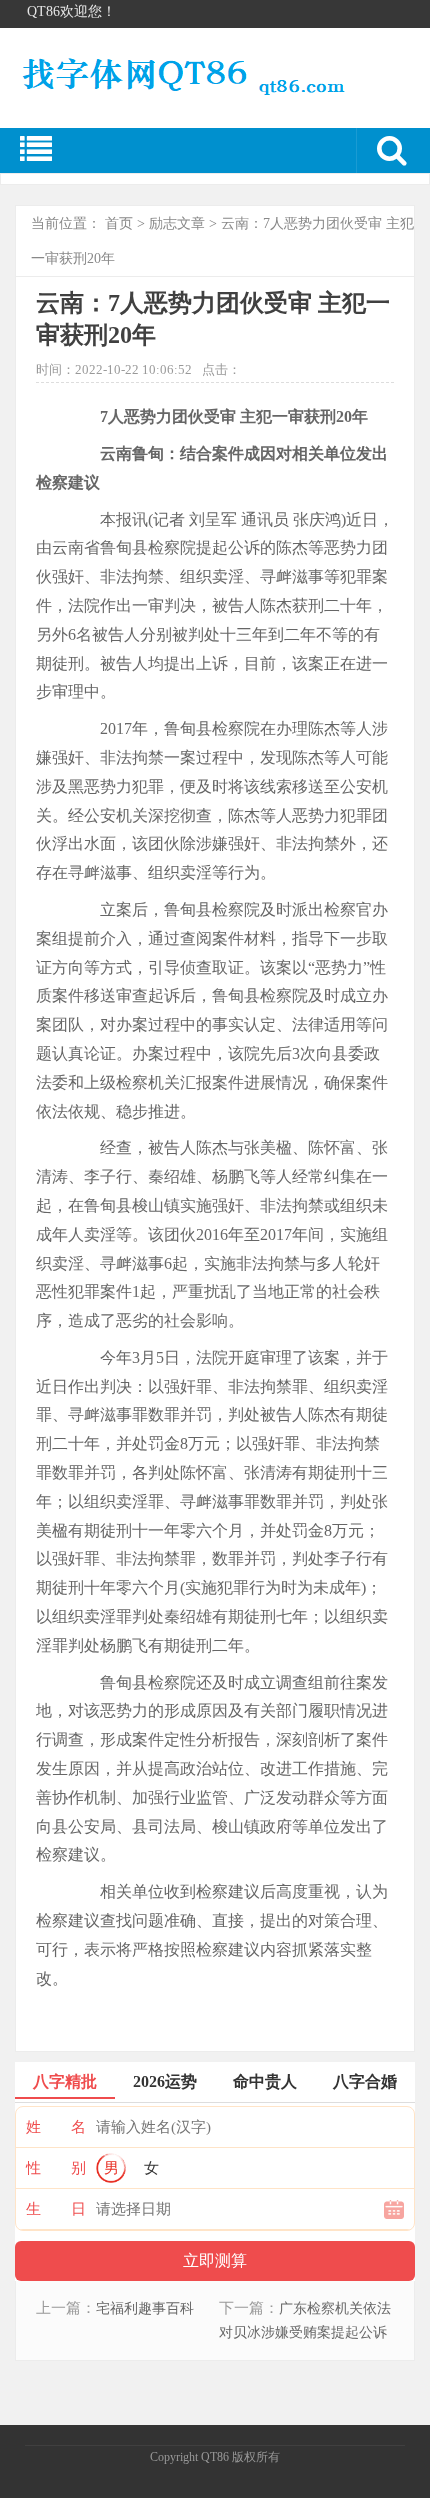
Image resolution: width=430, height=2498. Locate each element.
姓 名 (56, 2127)
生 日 (56, 2209)
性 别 (56, 2168)
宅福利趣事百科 (145, 2308)
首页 (119, 223)
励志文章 (177, 223)
